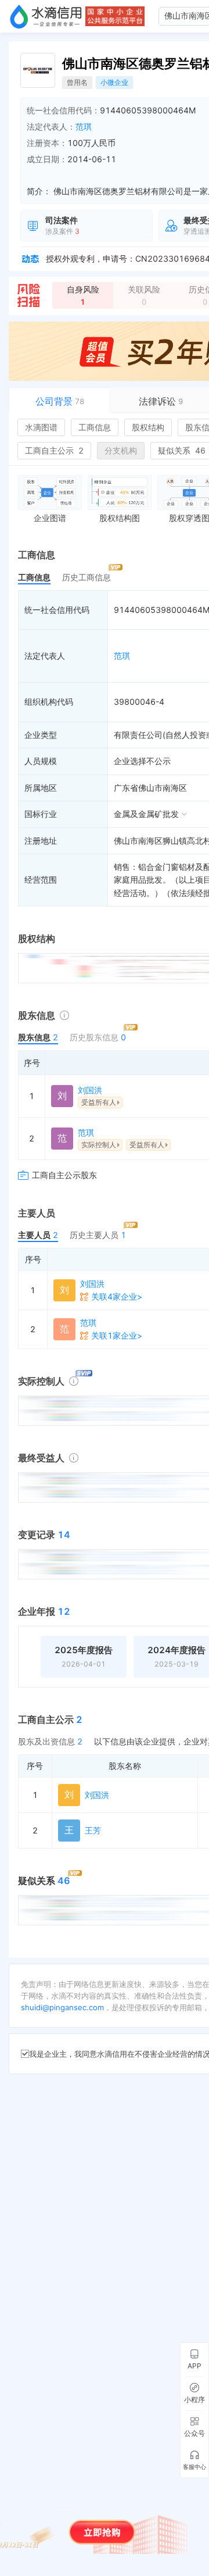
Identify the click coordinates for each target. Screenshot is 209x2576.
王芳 (93, 1830)
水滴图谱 (41, 427)
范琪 (84, 126)
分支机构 (121, 450)
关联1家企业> (117, 1335)
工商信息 (95, 427)
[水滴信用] (46, 16)
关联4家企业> (117, 1296)
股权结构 (148, 427)
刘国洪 (90, 1090)
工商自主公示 (54, 450)
